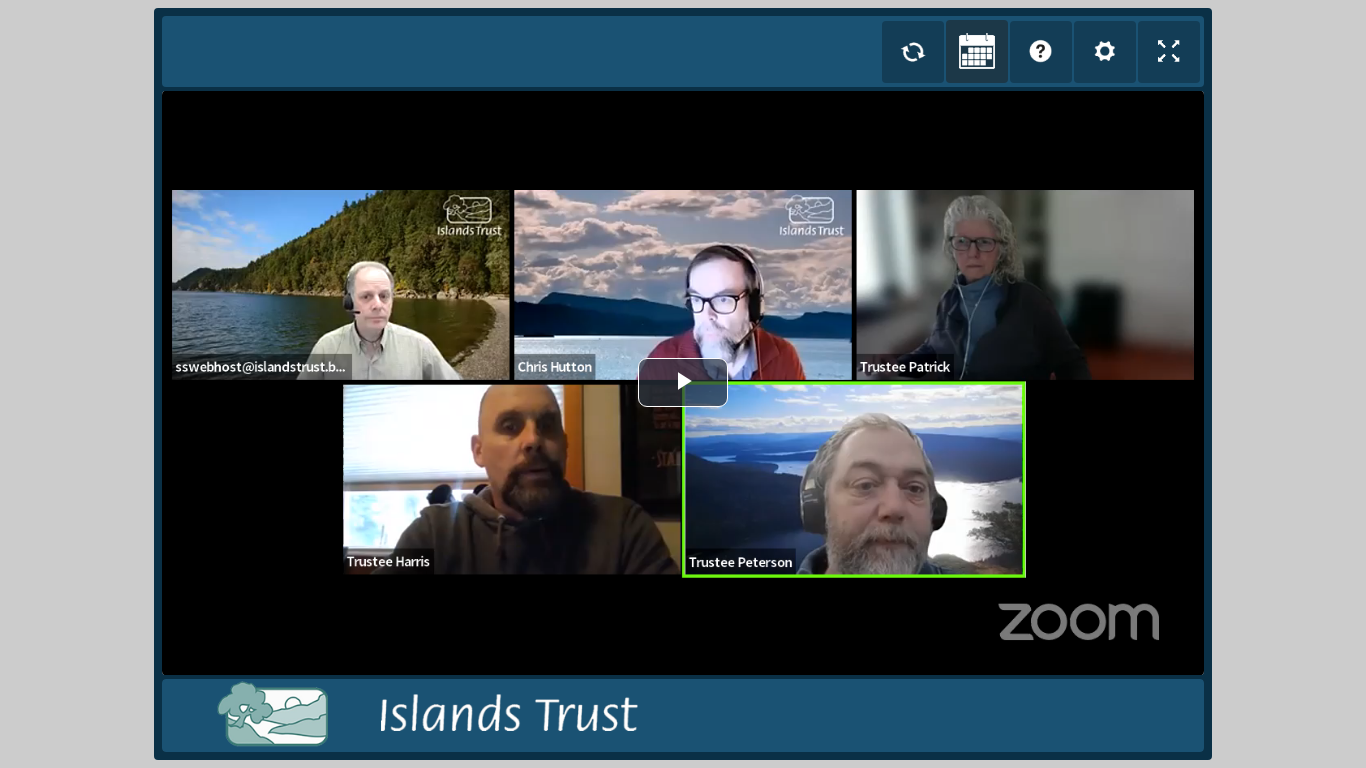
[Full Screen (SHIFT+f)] (1169, 52)
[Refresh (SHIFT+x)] (913, 52)
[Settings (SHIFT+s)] (1105, 52)
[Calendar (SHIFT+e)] (977, 51)
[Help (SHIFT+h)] (1041, 52)
